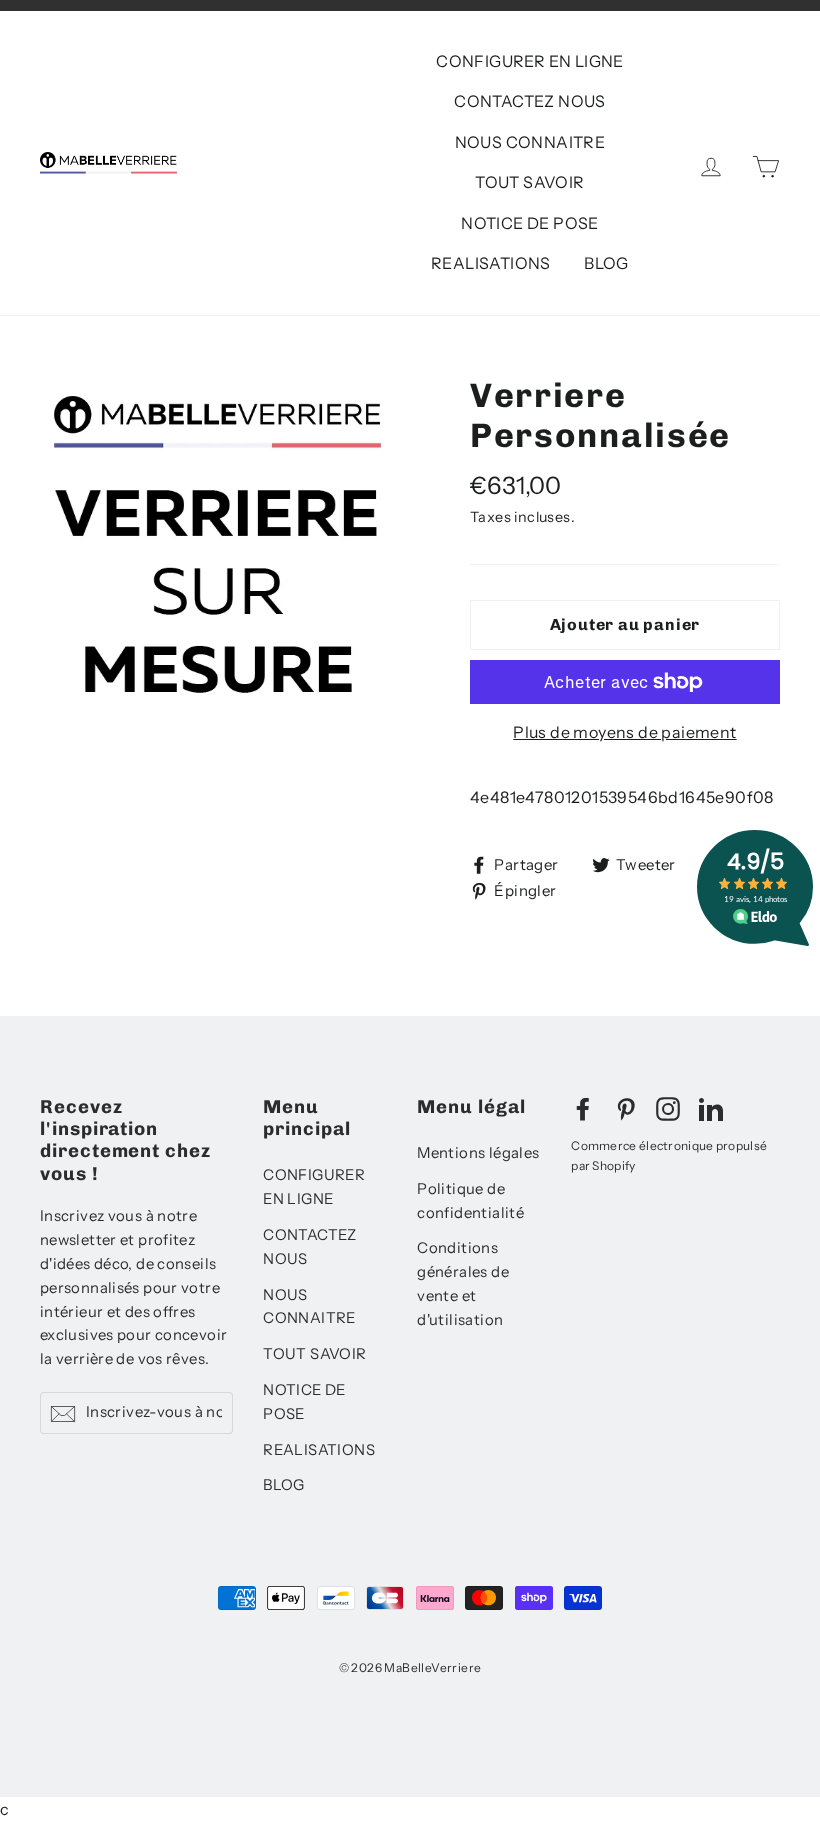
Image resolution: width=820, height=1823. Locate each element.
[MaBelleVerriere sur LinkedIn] (711, 1109)
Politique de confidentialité (470, 1201)
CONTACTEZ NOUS (530, 101)
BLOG (606, 263)
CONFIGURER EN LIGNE (530, 61)
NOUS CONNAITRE (530, 142)
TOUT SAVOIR (529, 182)
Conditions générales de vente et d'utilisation (463, 1283)
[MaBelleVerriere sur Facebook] (583, 1109)
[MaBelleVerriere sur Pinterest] (626, 1109)
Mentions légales (478, 1153)
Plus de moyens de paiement (624, 732)
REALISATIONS (491, 263)
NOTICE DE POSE (530, 223)
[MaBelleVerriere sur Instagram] (668, 1109)
